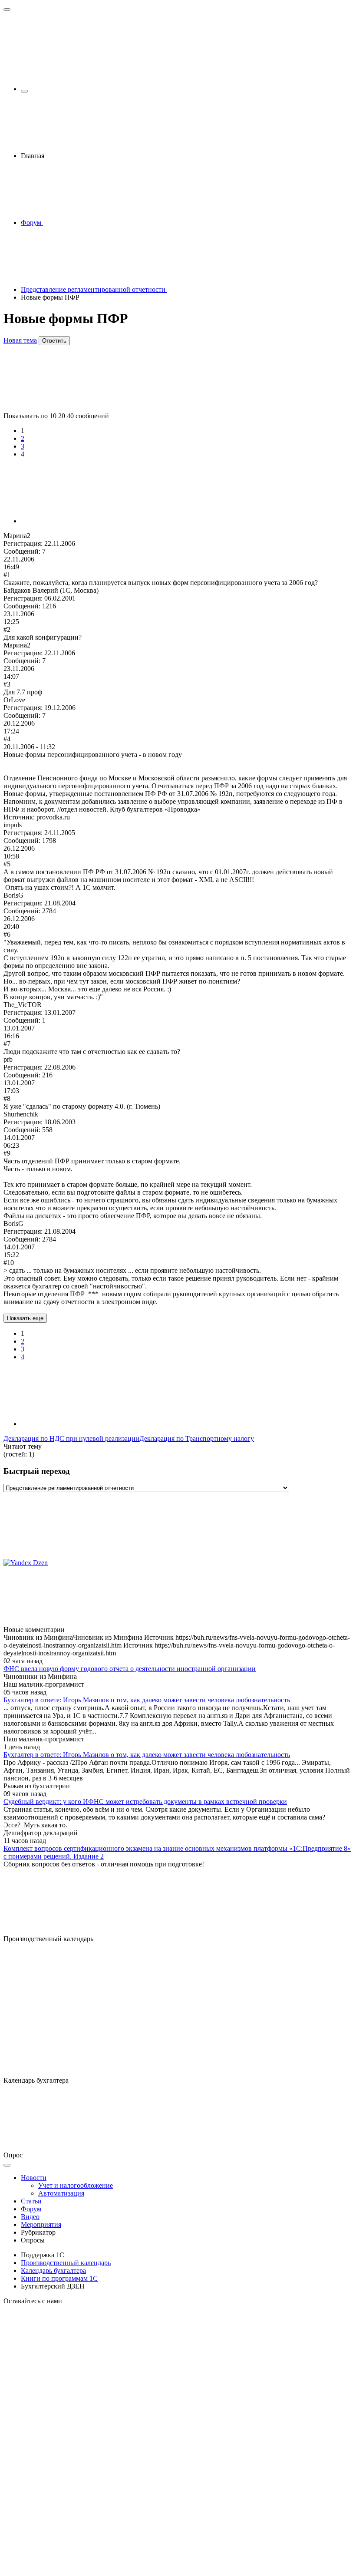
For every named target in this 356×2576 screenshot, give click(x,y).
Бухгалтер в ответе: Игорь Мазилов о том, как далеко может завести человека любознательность (147, 1700)
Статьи (31, 2201)
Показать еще (25, 1318)
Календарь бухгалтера (53, 2271)
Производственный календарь (66, 2263)
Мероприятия (41, 2224)
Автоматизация (61, 2193)
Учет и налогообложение (76, 2185)
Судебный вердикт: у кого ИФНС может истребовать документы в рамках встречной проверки (145, 1802)
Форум (31, 2209)
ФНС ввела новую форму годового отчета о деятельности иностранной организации (130, 1669)
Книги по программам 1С (59, 2278)
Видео (30, 2217)
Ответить (54, 341)
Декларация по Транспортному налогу (197, 1438)
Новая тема (20, 340)
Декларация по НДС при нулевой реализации (71, 1438)
